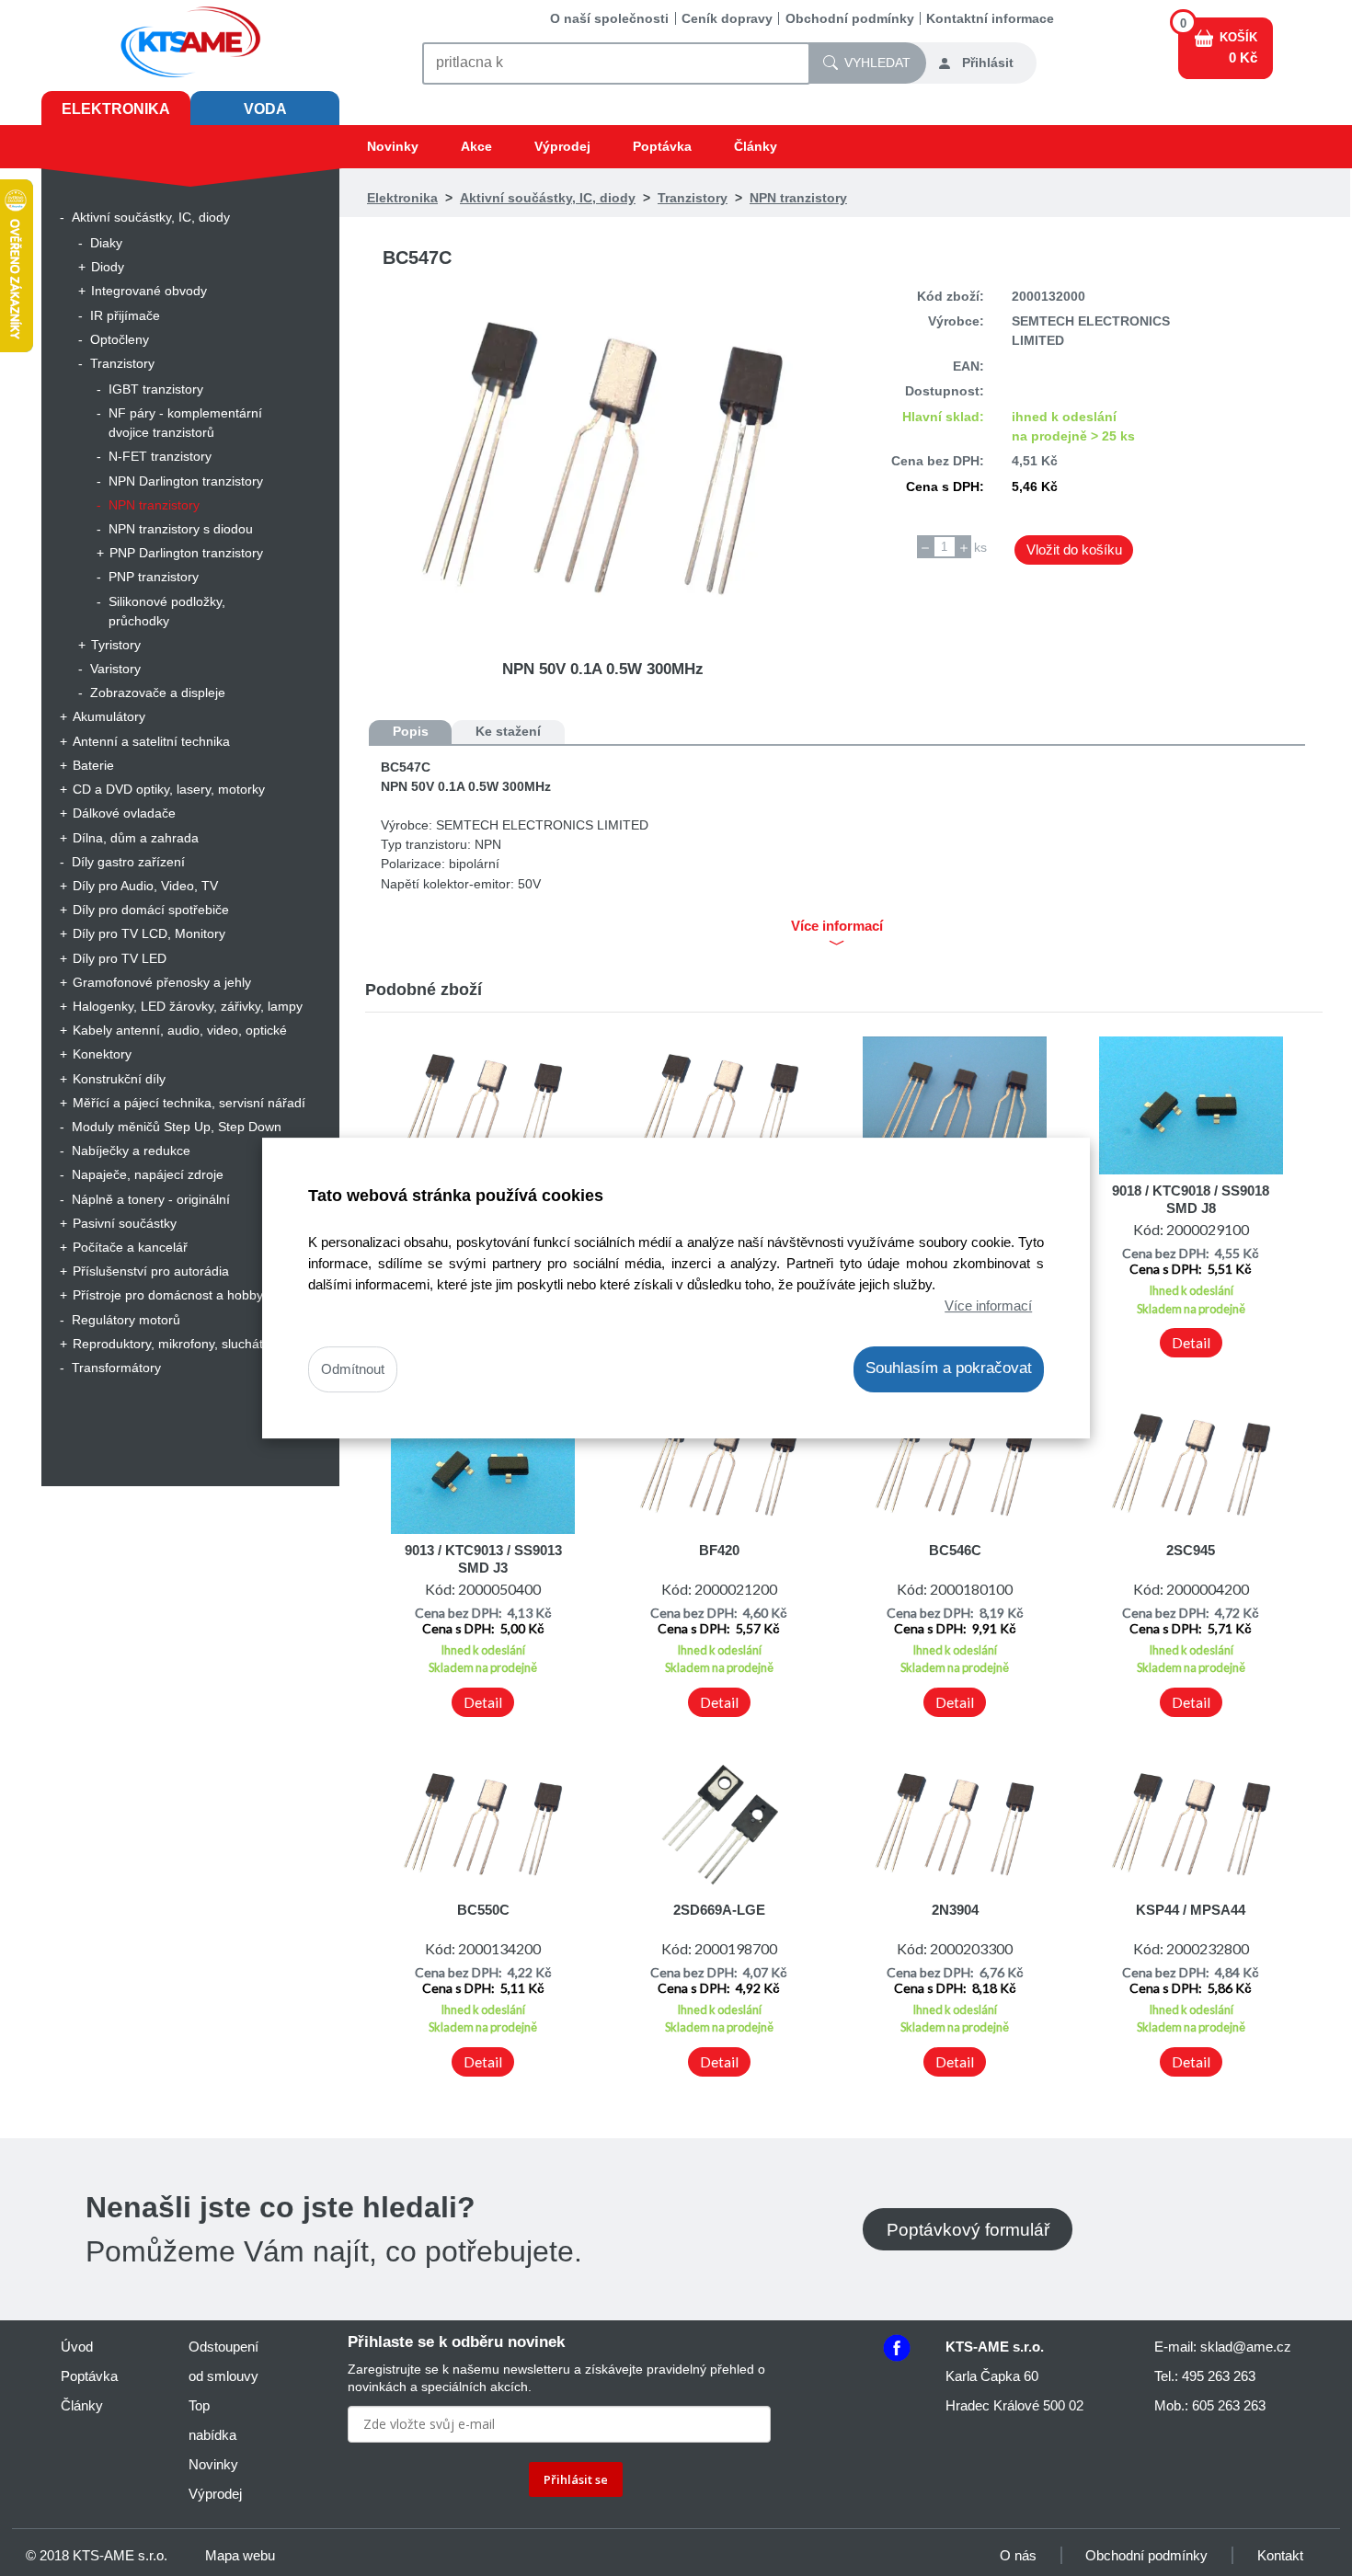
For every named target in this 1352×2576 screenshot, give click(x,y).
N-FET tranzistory (160, 456)
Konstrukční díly (119, 1079)
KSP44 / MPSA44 (1191, 1910)
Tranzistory (122, 363)
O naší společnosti (609, 18)
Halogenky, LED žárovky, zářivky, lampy (188, 1006)
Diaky (106, 243)
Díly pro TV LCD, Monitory (149, 933)
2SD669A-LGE (719, 1910)
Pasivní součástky (125, 1223)
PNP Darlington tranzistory (186, 553)
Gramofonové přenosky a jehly (162, 982)
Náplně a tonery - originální (151, 1199)
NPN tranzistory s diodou (181, 529)
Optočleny (120, 339)
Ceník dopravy (727, 18)
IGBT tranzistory (156, 389)
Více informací (988, 1305)
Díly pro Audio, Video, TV (145, 886)
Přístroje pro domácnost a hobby (168, 1295)
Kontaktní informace (990, 18)
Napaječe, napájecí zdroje (148, 1174)
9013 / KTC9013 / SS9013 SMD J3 (483, 1558)
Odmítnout (353, 1370)
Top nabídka (212, 2420)
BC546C (955, 1550)
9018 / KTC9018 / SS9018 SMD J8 (1191, 1199)
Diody (108, 267)
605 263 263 (1229, 2405)
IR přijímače (125, 315)
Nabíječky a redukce (131, 1151)
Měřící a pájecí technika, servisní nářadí (189, 1103)
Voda (265, 109)
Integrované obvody (149, 291)
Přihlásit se (576, 2479)
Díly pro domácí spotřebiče (151, 910)
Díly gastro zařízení (128, 862)
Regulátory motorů (126, 1320)
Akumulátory (109, 716)
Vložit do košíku (1074, 550)
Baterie (93, 765)
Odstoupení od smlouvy (223, 2361)
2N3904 (955, 1910)
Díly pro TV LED (120, 958)
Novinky (393, 146)
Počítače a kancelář (130, 1247)
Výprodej (562, 146)
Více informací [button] (837, 926)
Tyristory (116, 645)
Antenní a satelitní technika (151, 741)
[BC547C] (603, 459)
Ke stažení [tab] (508, 731)
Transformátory (116, 1368)
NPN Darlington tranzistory (186, 481)
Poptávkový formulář (968, 2229)
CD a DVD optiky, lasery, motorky (169, 789)
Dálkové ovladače (124, 813)
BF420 (719, 1550)
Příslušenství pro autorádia (151, 1271)
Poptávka (662, 146)
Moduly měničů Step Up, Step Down (177, 1127)
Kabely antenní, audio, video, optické (180, 1030)
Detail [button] (1191, 1343)
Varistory (115, 669)
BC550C (483, 1910)
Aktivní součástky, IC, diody (151, 217)
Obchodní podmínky (850, 18)
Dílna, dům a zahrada (136, 838)
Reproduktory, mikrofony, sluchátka (175, 1344)
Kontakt (1280, 2555)
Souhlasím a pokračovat (949, 1369)
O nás (1018, 2555)
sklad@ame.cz (1246, 2347)
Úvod (77, 2347)
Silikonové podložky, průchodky (167, 611)
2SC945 (1191, 1550)
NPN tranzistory (154, 505)
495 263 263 (1219, 2376)
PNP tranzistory (154, 577)
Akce (476, 146)
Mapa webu (240, 2555)
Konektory (102, 1054)
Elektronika (116, 109)
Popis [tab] (411, 731)
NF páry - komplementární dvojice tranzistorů (185, 423)
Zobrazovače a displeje (158, 693)
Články (756, 146)
